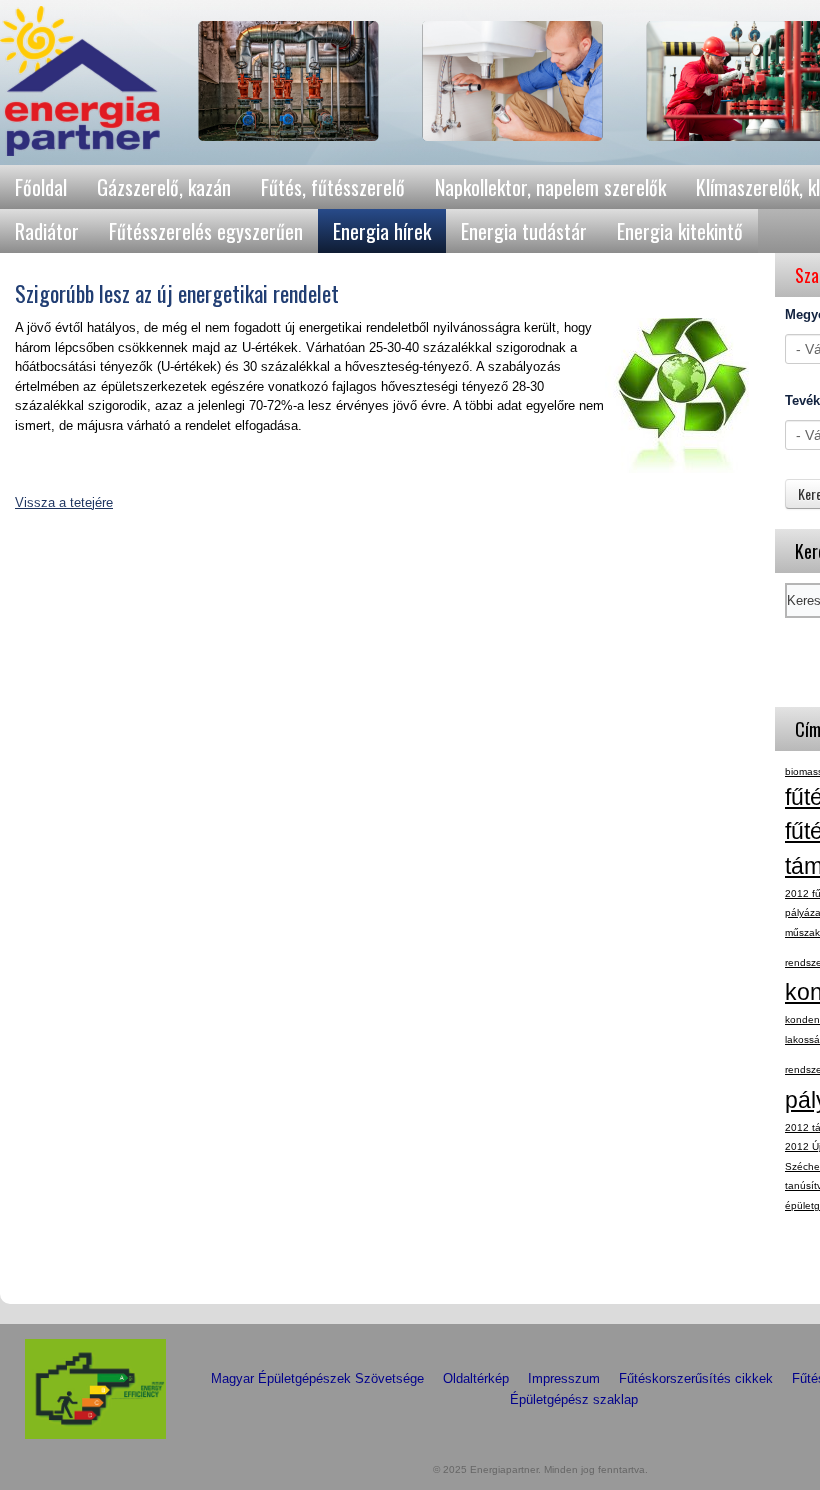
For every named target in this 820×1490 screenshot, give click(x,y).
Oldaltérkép (476, 1378)
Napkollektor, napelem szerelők (550, 187)
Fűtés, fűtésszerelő (333, 187)
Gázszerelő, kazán (164, 187)
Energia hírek (382, 231)
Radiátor (47, 231)
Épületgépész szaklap (574, 1399)
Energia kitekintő (680, 231)
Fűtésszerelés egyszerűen (206, 231)
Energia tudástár (524, 231)
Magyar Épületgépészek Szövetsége (317, 1378)
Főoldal (41, 187)
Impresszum (564, 1378)
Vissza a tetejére (64, 502)
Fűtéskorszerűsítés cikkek (696, 1378)
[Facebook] (802, 1271)
